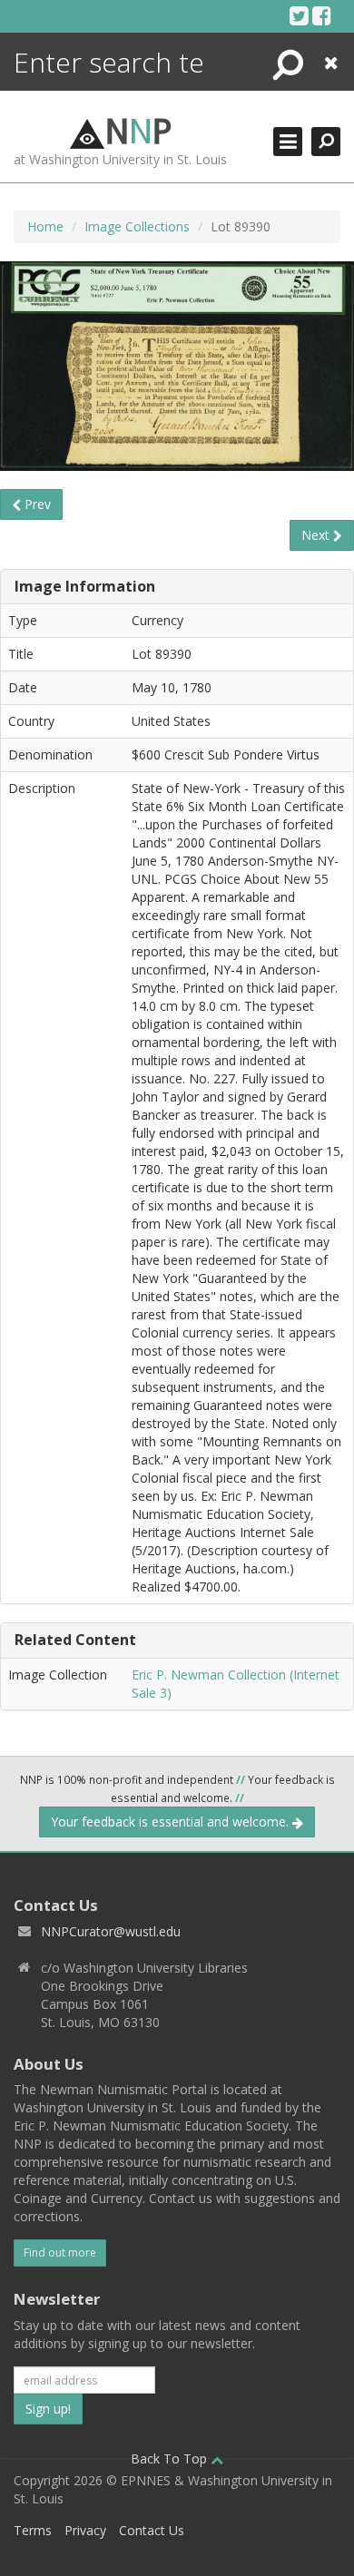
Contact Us (152, 2530)
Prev (36, 504)
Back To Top (171, 2458)
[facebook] (322, 15)
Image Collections (137, 226)
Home (45, 226)
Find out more (60, 2253)
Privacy (85, 2530)
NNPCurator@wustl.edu (111, 1931)
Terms (33, 2530)
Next (317, 535)
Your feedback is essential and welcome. (172, 1822)
